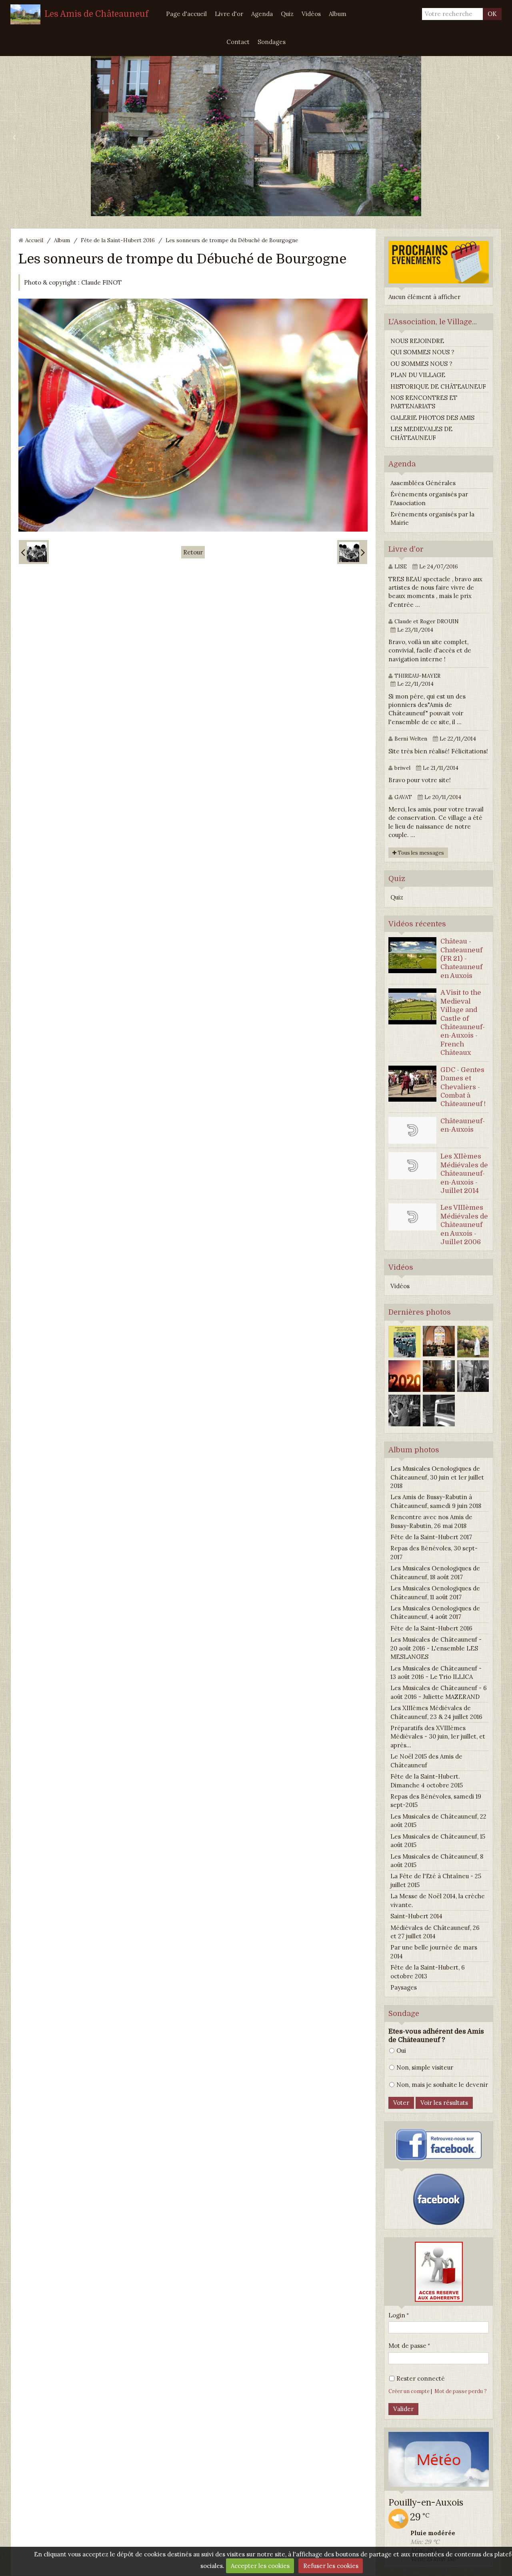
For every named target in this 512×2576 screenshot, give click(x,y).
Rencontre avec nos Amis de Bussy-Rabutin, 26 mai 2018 (431, 1521)
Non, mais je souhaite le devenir (442, 2085)
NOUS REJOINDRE (417, 341)
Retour (193, 552)
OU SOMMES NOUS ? (421, 364)
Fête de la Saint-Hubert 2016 (118, 240)
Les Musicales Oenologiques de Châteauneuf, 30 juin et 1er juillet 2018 (437, 1477)
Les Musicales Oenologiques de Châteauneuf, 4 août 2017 (435, 1612)
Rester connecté (421, 2378)
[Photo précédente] (34, 552)
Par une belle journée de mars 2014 (434, 1952)
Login (397, 2315)
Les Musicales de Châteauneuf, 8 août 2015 (437, 1861)
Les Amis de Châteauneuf (96, 14)
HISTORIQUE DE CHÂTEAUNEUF (438, 387)
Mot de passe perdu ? (461, 2391)
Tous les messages (420, 853)
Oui (401, 2051)
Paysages (404, 1987)
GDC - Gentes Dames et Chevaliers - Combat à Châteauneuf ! (463, 1087)
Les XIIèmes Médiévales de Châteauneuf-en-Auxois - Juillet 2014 (464, 1174)
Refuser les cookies (331, 2566)
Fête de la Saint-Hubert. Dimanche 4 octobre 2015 (427, 1781)
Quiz (287, 14)
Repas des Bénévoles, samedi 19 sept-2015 (436, 1801)
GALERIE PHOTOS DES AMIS (432, 418)
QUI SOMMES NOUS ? (422, 352)
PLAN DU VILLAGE (418, 375)
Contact (238, 42)
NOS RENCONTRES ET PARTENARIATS (424, 402)
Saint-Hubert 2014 (416, 1916)
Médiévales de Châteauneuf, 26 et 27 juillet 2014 (435, 1932)
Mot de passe (407, 2346)
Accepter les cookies (260, 2566)
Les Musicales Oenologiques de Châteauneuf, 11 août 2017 (435, 1592)
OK (492, 14)
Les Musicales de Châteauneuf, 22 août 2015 (438, 1821)
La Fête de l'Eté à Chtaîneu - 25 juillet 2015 (436, 1880)
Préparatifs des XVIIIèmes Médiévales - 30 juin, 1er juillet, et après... (438, 1737)
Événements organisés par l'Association (429, 498)
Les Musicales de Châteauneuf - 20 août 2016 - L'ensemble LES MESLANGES (436, 1648)
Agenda (262, 14)
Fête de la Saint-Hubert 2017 (431, 1537)
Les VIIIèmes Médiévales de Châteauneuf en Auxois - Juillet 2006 (464, 1225)
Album (338, 14)
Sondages (272, 42)
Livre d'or (229, 14)
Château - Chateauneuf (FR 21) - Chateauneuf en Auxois (461, 959)
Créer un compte (409, 2391)
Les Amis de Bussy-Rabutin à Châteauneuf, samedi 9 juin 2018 (436, 1501)
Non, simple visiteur (425, 2067)
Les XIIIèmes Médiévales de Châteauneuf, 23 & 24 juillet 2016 (436, 1712)
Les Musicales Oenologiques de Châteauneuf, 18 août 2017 (435, 1572)
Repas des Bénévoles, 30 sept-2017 (434, 1552)
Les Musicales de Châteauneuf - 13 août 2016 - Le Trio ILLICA (436, 1672)
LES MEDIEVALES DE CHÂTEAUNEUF (421, 433)
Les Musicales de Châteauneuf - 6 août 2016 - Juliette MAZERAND (439, 1692)
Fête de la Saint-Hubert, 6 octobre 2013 (428, 1972)
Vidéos (311, 14)
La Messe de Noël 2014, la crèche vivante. (438, 1900)
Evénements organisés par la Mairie (432, 518)
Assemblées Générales (423, 483)
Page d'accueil (186, 14)
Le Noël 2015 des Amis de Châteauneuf (426, 1761)
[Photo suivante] (352, 552)
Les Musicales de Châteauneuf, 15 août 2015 (438, 1841)
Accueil (34, 240)
